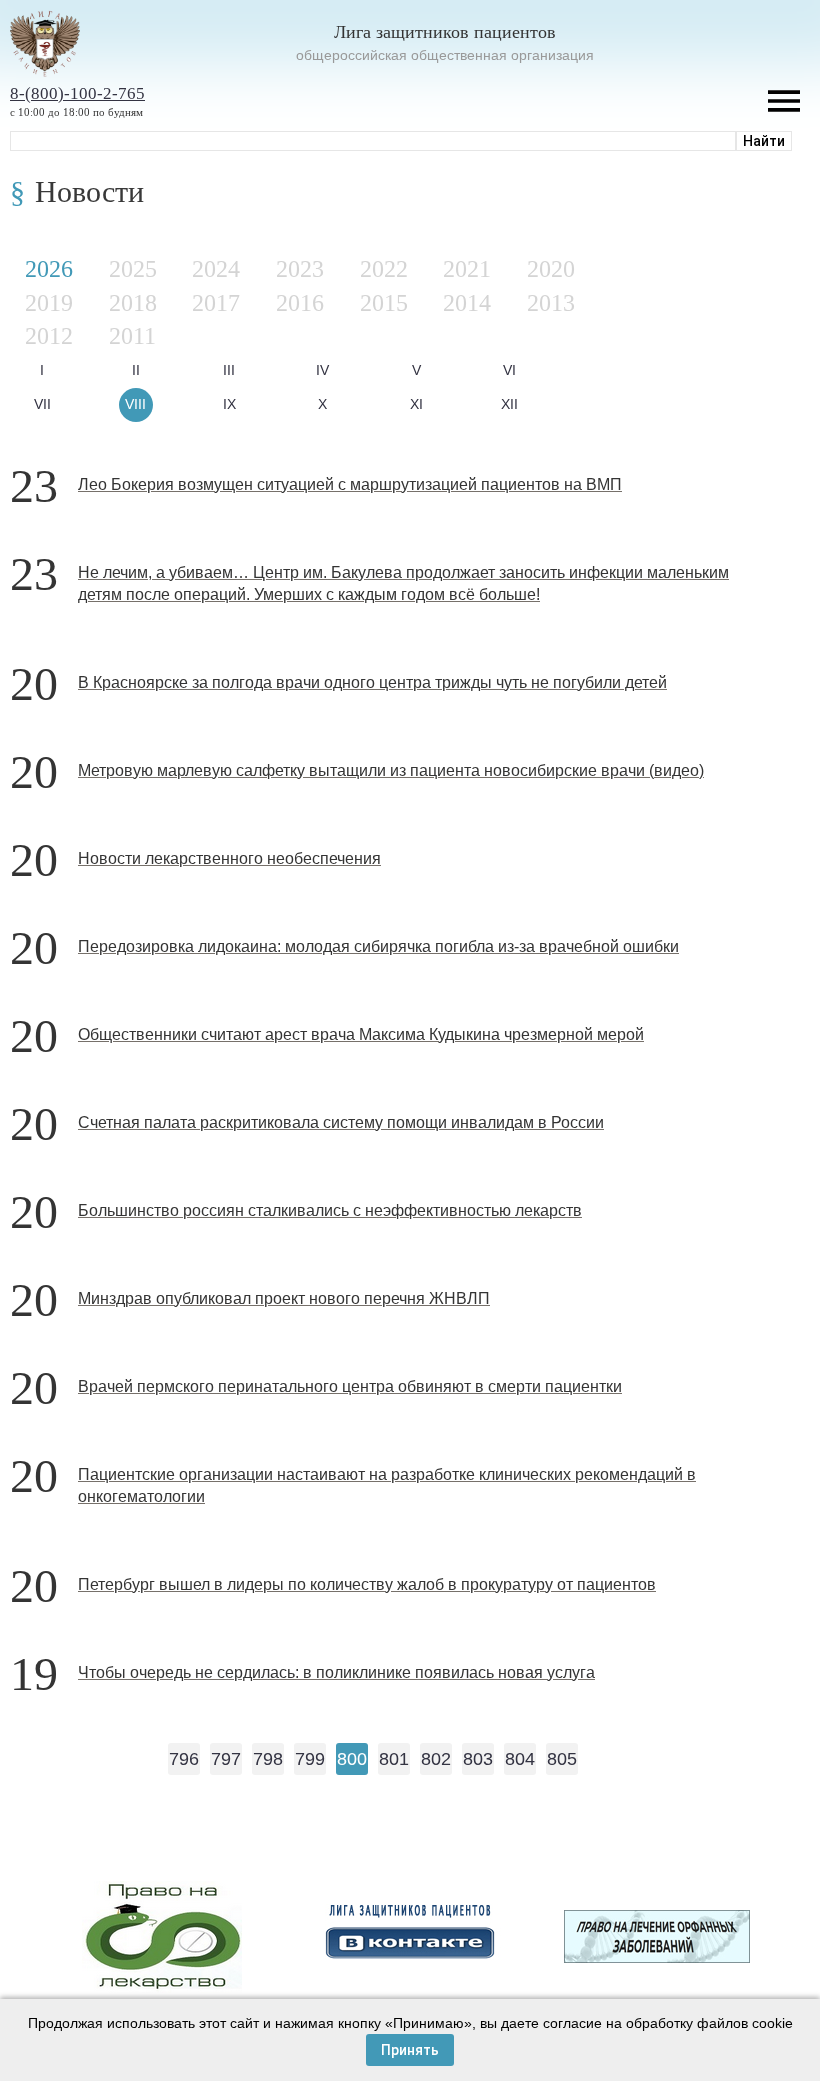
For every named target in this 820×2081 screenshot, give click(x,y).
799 (310, 1759)
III (229, 370)
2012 (49, 336)
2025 (133, 269)
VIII (135, 404)
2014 (467, 303)
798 (268, 1759)
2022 (384, 269)
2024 (216, 269)
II (136, 370)
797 (226, 1759)
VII (42, 404)
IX (229, 404)
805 (562, 1759)
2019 (49, 303)
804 (520, 1759)
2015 (384, 303)
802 (436, 1759)
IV (322, 370)
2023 (300, 269)
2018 (133, 303)
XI (416, 404)
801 (394, 1759)
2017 (216, 303)
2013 (551, 303)
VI (509, 370)
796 (184, 1759)
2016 (300, 303)
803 (478, 1759)
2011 (132, 336)
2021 (467, 269)
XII (509, 404)
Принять (410, 2050)
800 (352, 1759)
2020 (551, 269)
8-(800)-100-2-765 (77, 93)
